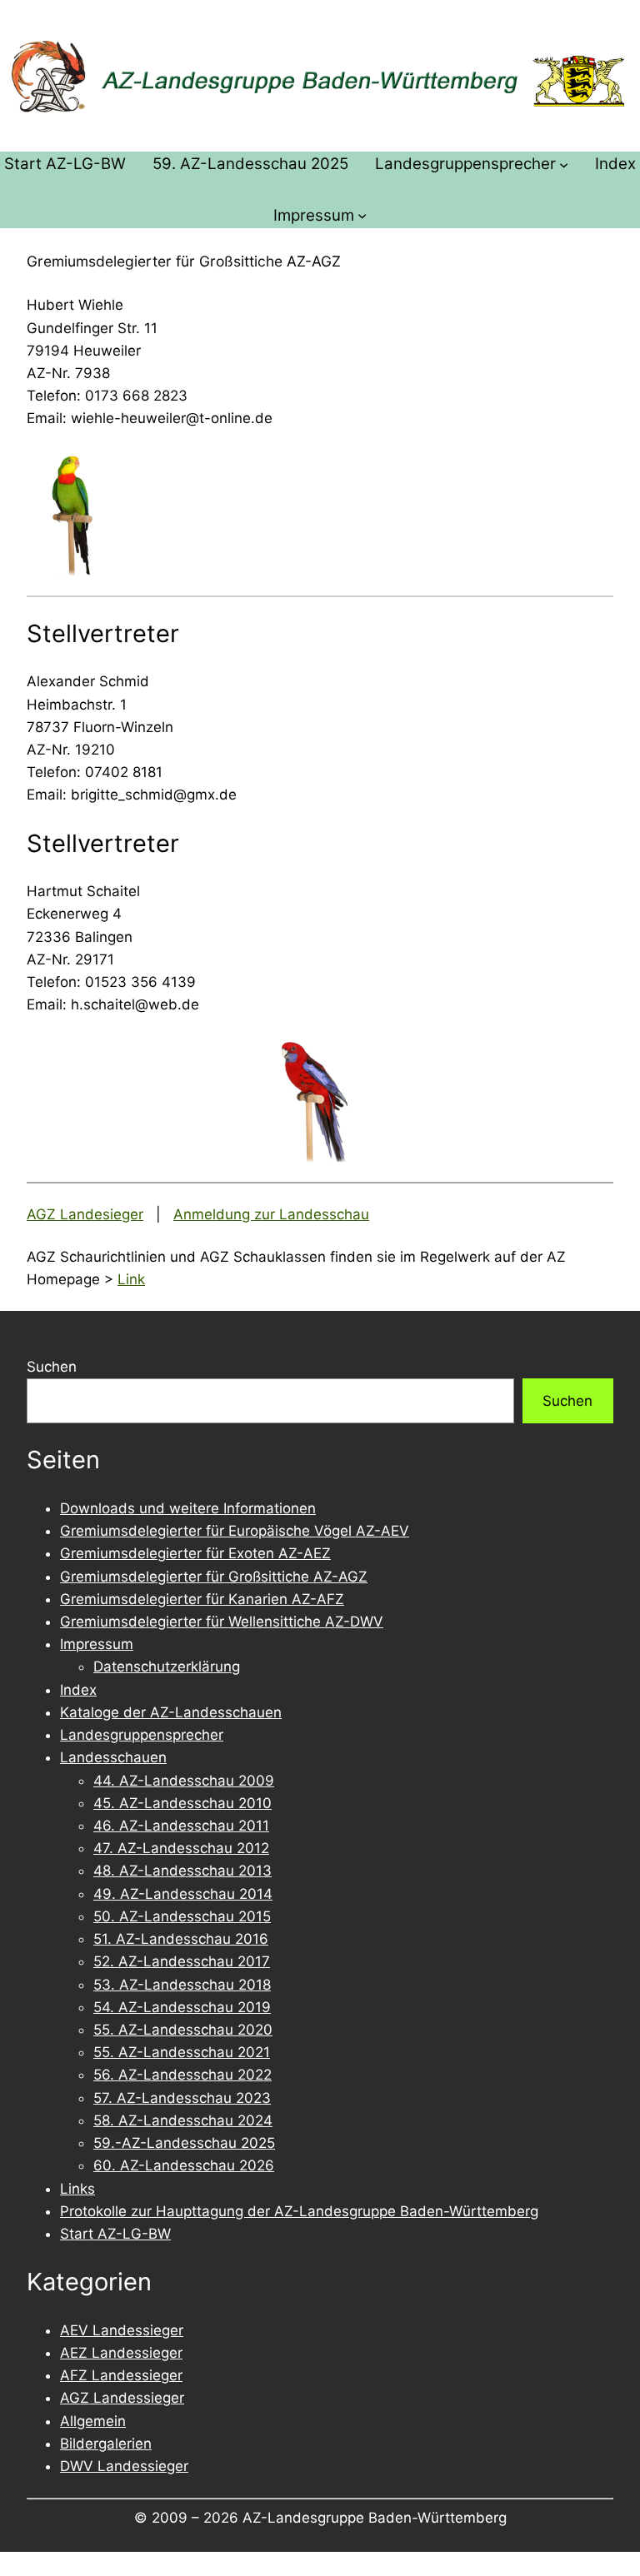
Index (78, 1690)
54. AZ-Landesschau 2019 (182, 2007)
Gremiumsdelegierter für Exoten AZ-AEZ (195, 1553)
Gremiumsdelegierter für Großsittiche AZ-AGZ (214, 1577)
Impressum (97, 1644)
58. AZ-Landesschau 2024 (183, 2120)
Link (131, 1279)
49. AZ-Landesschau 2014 (183, 1894)
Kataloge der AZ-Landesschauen (171, 1712)
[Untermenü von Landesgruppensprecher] (564, 164)
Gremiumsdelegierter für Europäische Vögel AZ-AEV (235, 1531)
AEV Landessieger (122, 2330)
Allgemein (93, 2421)
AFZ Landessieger (121, 2375)
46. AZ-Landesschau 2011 (181, 1826)
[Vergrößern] (105, 472)
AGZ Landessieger (122, 2398)
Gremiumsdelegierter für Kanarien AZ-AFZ (202, 1599)
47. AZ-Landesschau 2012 (181, 1848)
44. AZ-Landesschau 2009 (184, 1781)
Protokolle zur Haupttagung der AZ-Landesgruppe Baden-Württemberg (299, 2211)
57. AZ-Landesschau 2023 (182, 2098)
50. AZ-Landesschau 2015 (182, 1916)
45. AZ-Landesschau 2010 (182, 1803)
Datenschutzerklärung (167, 1667)
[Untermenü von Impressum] (362, 215)
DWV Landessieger (124, 2466)
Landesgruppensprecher (142, 1735)
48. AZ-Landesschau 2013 (182, 1871)
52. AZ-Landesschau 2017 (182, 1961)
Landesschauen (113, 1757)
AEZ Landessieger (121, 2353)
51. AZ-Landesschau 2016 (181, 1939)
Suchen (52, 1367)
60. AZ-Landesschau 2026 (184, 2165)
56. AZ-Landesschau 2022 (182, 2075)
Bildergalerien (106, 2444)
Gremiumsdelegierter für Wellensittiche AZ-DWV (222, 1622)
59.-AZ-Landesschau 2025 (184, 2143)
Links (77, 2189)
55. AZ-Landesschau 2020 (183, 2030)
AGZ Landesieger (85, 1214)
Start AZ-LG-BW (115, 2234)
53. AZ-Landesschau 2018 (182, 1985)
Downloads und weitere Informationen (188, 1508)
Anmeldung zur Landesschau (271, 1214)
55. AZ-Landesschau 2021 (182, 2052)
